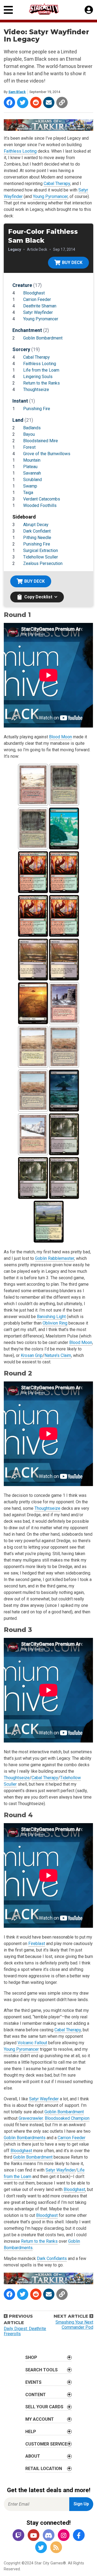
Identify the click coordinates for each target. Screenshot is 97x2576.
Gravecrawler (31, 2118)
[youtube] (33, 2536)
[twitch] (18, 2536)
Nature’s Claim (58, 1355)
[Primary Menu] (8, 10)
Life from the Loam (41, 370)
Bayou (29, 434)
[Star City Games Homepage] (49, 9)
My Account (40, 2419)
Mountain (32, 460)
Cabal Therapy (57, 183)
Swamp (30, 486)
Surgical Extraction (41, 550)
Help (31, 2432)
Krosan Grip (32, 1355)
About (33, 2456)
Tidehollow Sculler (41, 557)
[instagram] (64, 2536)
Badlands (32, 428)
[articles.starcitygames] (56, 2548)
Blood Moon (60, 737)
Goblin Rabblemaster (55, 1258)
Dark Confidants (52, 2258)
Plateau (30, 467)
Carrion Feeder (37, 299)
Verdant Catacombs (42, 499)
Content (36, 2395)
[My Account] (89, 10)
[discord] (48, 2536)
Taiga (28, 493)
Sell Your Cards (44, 2407)
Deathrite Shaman (40, 306)
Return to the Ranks (41, 383)
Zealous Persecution (43, 563)
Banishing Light (51, 1317)
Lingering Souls (38, 377)
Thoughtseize (36, 390)
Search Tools (41, 2370)
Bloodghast (34, 293)
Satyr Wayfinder (38, 312)
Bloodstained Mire (41, 441)
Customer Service (46, 2444)
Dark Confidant (37, 531)
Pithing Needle (37, 538)
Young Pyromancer (50, 196)
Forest (29, 447)
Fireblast (37, 1944)
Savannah (32, 473)
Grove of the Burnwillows (47, 454)
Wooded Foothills (40, 505)
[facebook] (79, 2536)
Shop (31, 2357)
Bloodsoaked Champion (67, 2118)
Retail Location (44, 2469)
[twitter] (41, 2548)
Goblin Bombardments (25, 2138)
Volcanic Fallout (32, 2043)
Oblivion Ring (55, 1323)
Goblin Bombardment (43, 338)
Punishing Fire (37, 409)
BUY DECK (72, 263)
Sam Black (17, 92)
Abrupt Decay (36, 525)
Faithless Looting (20, 151)
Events (33, 2382)
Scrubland (32, 480)
